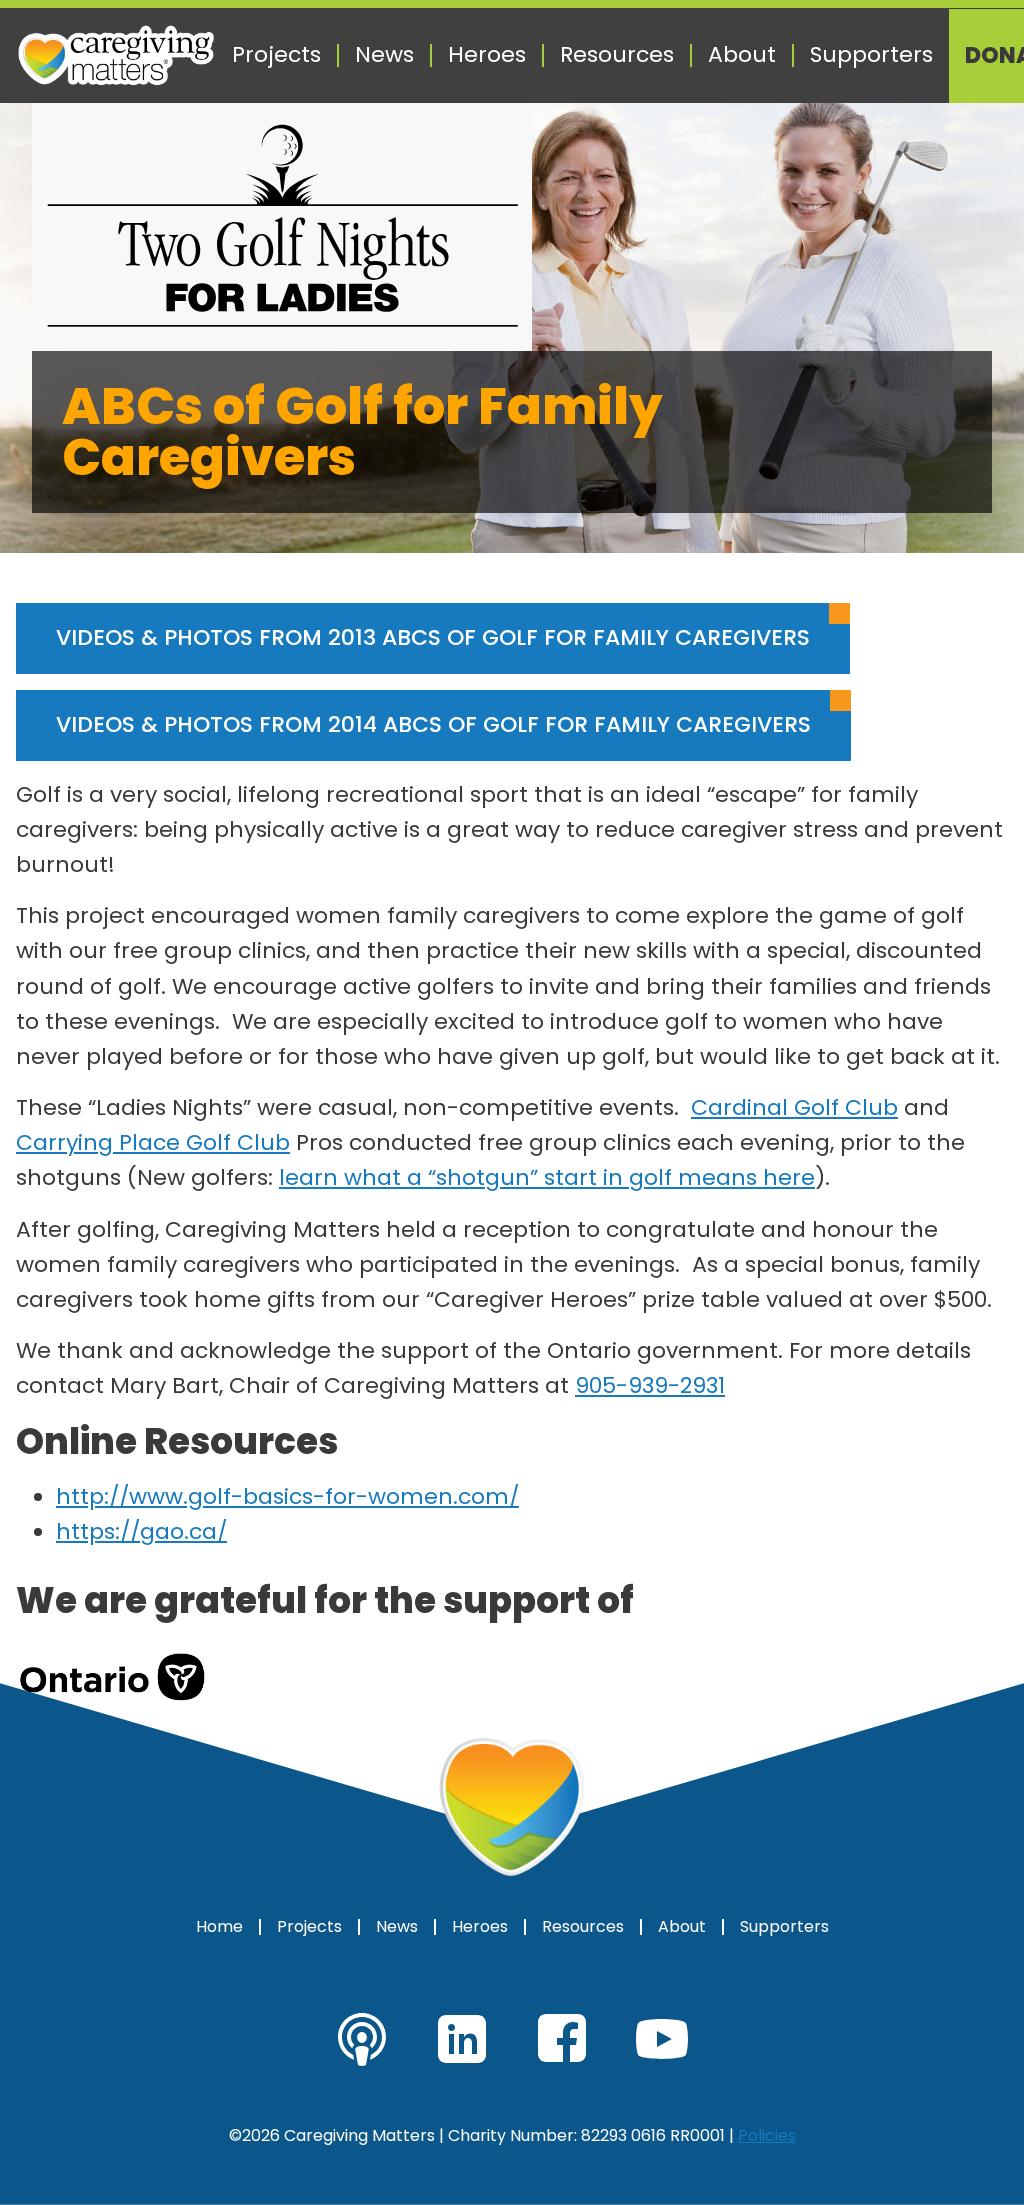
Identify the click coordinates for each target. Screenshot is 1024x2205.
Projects (276, 55)
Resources (617, 55)
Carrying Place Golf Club (153, 1142)
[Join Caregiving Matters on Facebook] (562, 2039)
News (384, 55)
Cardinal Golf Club (794, 1107)
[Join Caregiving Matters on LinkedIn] (462, 2039)
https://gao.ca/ (141, 1531)
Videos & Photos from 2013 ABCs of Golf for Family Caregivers (433, 637)
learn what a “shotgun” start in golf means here (547, 1177)
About (742, 55)
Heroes (487, 55)
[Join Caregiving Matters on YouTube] (662, 2039)
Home (219, 1927)
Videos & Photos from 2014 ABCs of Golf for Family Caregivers (433, 724)
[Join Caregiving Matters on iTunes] (362, 2039)
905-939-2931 (650, 1385)
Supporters (871, 55)
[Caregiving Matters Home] (116, 55)
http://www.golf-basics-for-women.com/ (287, 1496)
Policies (767, 2135)
